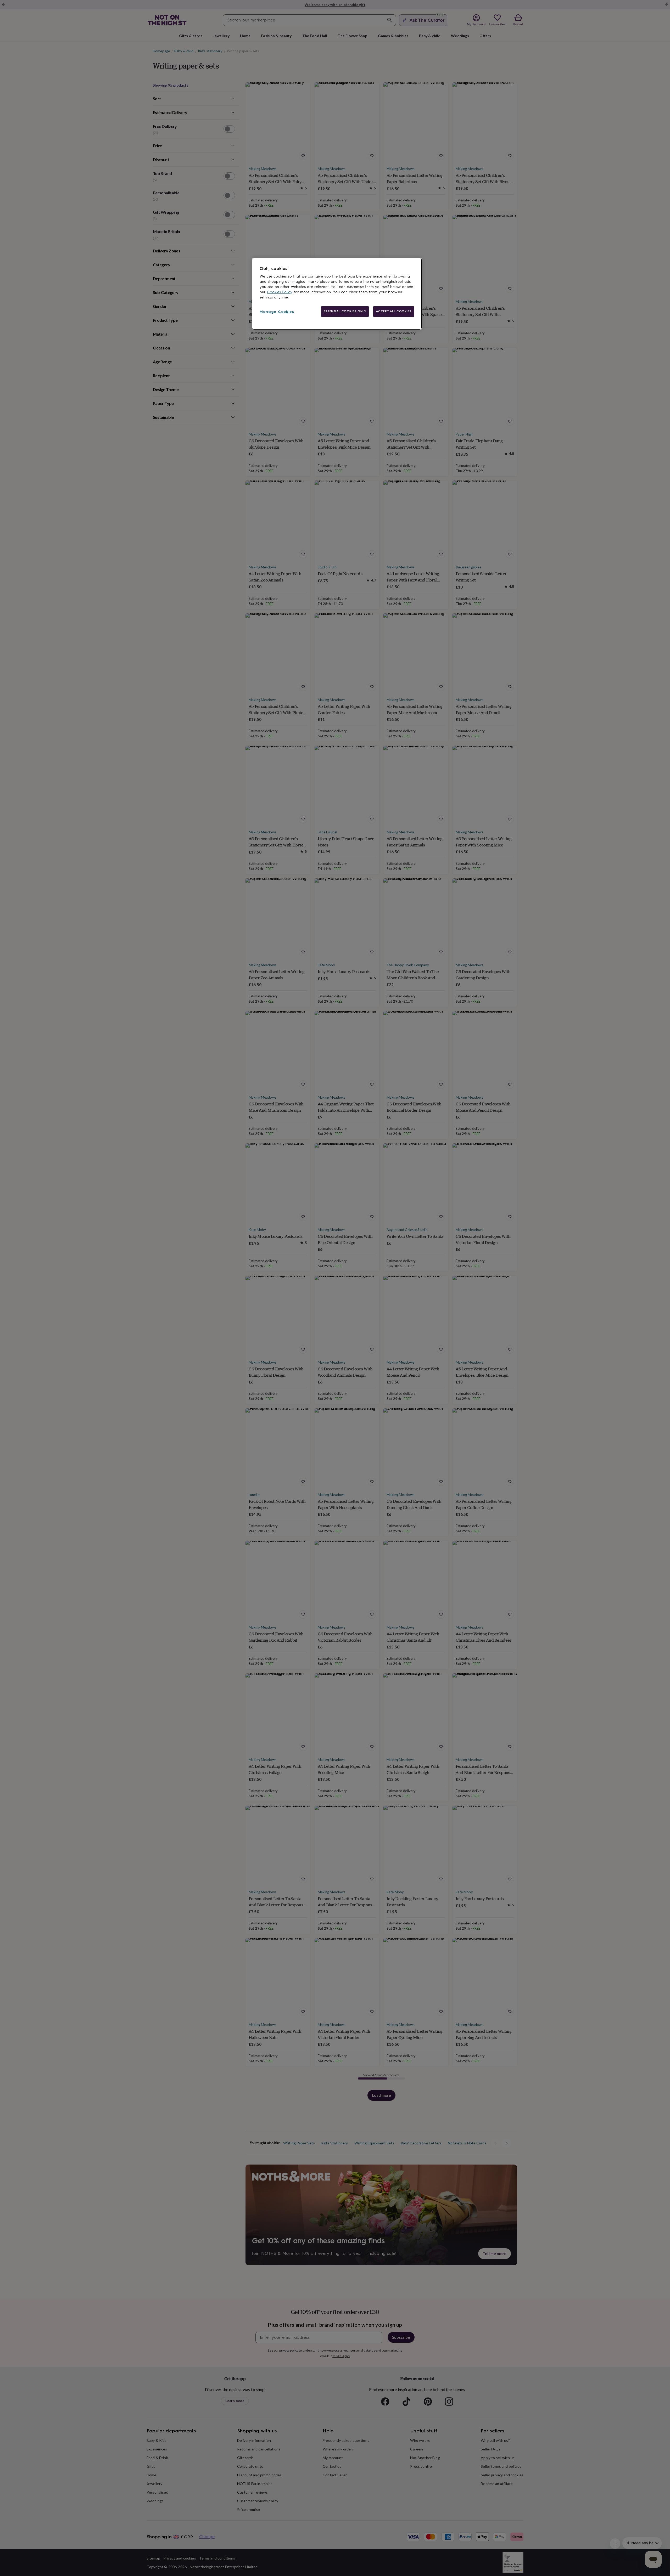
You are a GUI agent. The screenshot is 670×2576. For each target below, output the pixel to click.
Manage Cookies (277, 312)
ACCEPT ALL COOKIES (394, 311)
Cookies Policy (280, 292)
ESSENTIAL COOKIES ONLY (345, 311)
